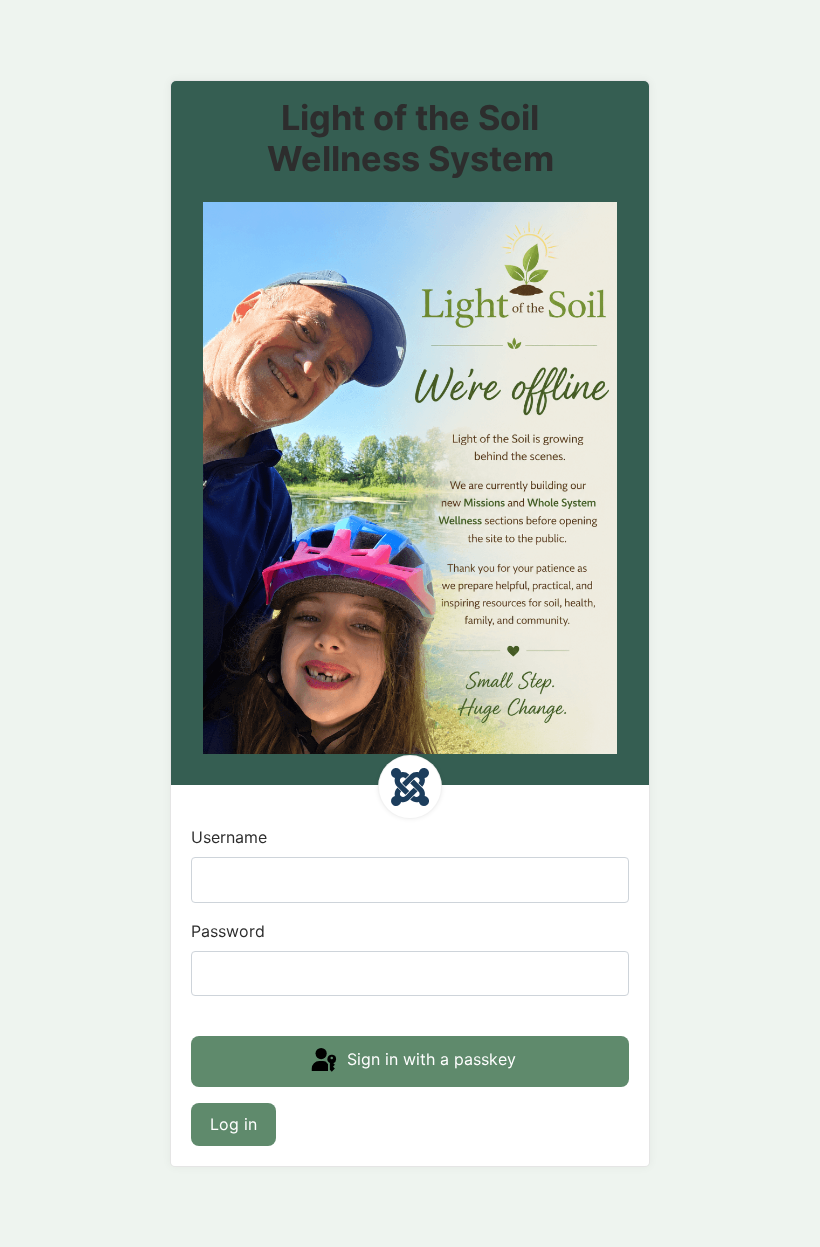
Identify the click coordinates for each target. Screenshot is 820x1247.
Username (229, 837)
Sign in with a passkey (429, 1060)
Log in (233, 1124)
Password (228, 931)
